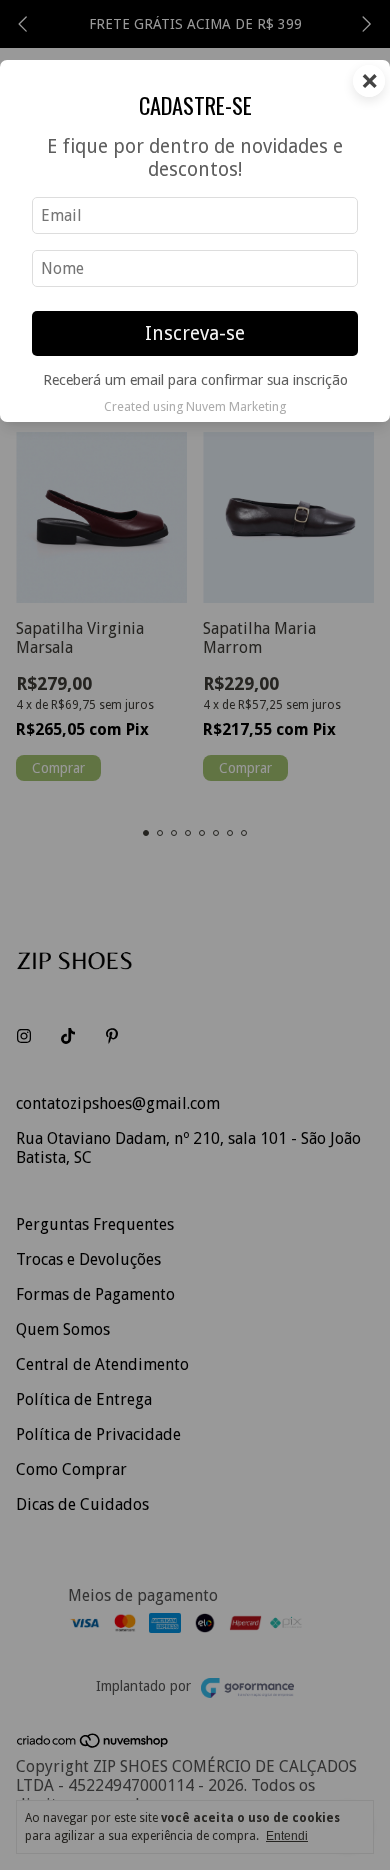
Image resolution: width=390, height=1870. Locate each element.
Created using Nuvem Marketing (195, 406)
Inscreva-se (195, 333)
